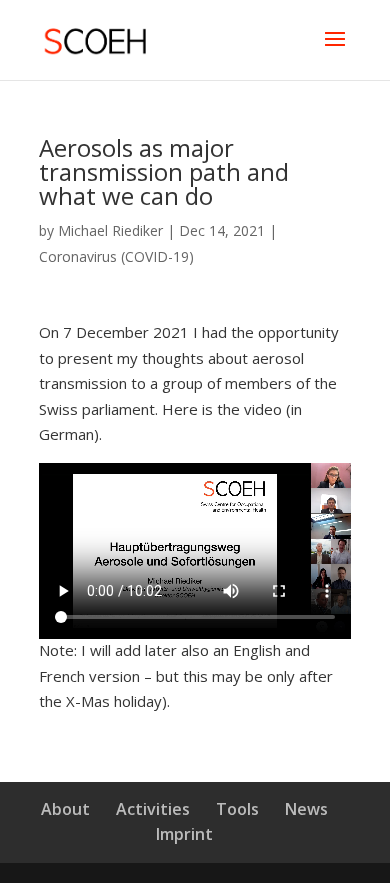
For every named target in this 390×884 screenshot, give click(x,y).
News (306, 809)
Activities (153, 809)
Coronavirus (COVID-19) (116, 256)
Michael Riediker (110, 230)
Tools (237, 809)
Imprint (184, 834)
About (65, 809)
